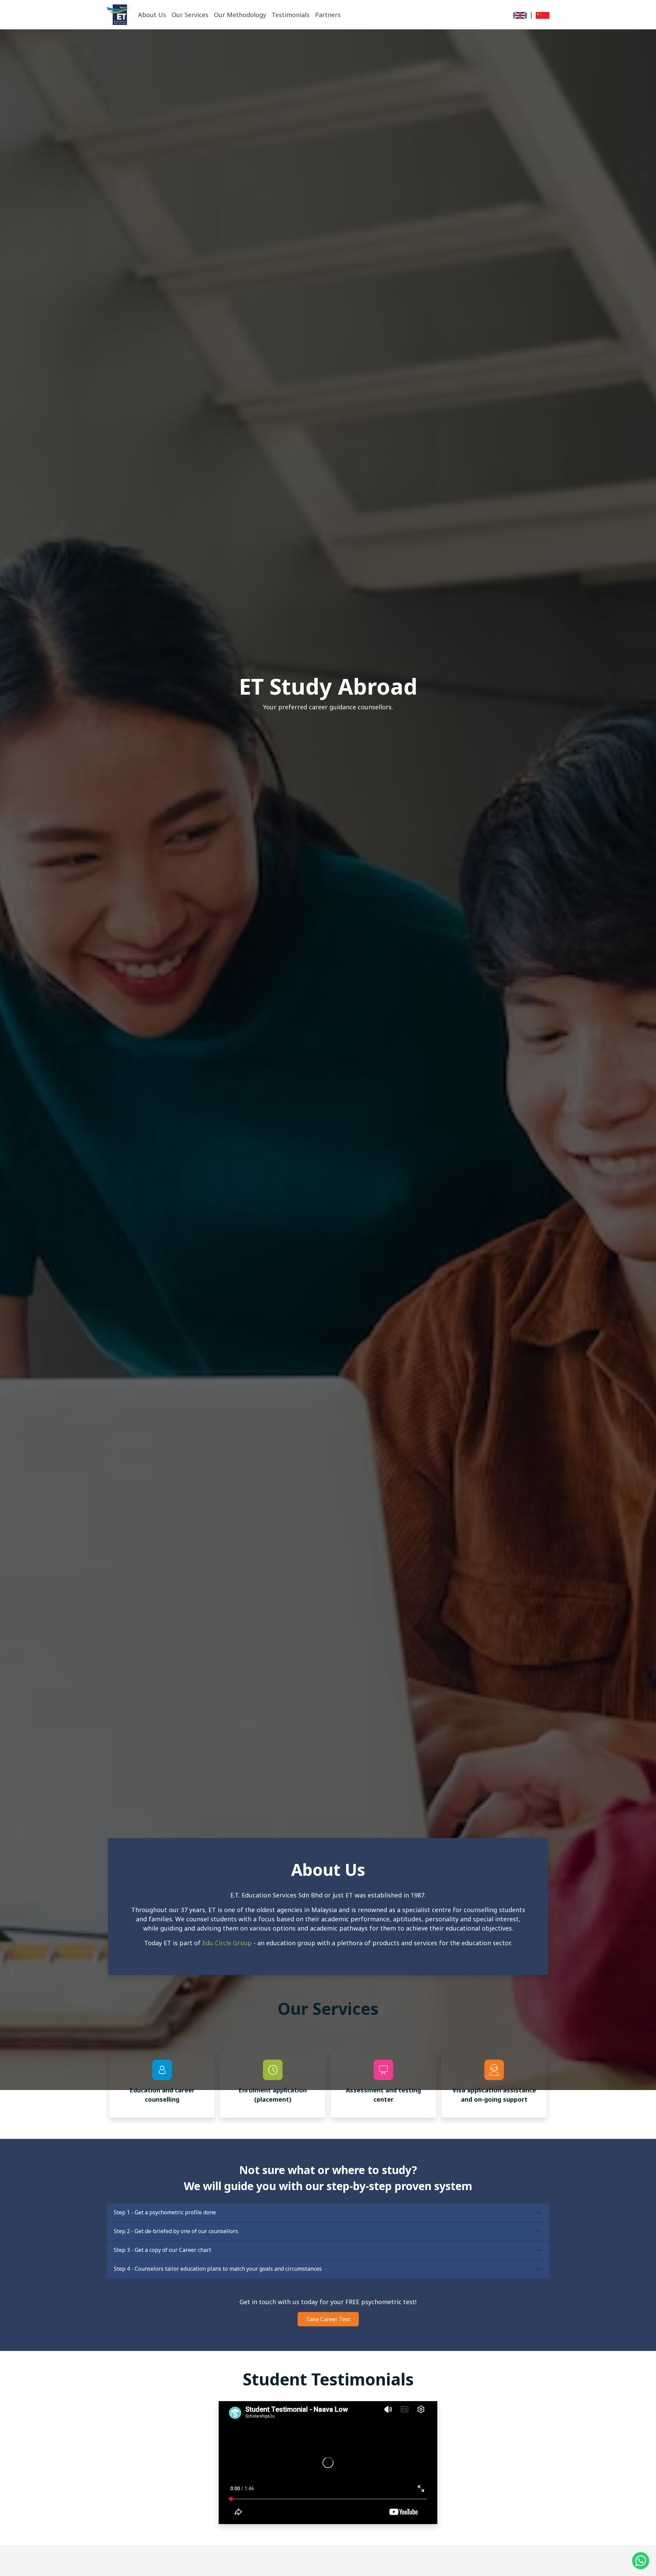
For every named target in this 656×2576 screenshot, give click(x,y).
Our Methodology (240, 15)
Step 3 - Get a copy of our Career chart (162, 2250)
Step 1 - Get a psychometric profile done (165, 2212)
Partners (328, 15)
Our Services (190, 15)
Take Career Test (328, 2319)
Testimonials (291, 15)
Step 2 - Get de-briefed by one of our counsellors (176, 2231)
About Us (152, 15)
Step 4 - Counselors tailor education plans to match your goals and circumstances (218, 2269)
